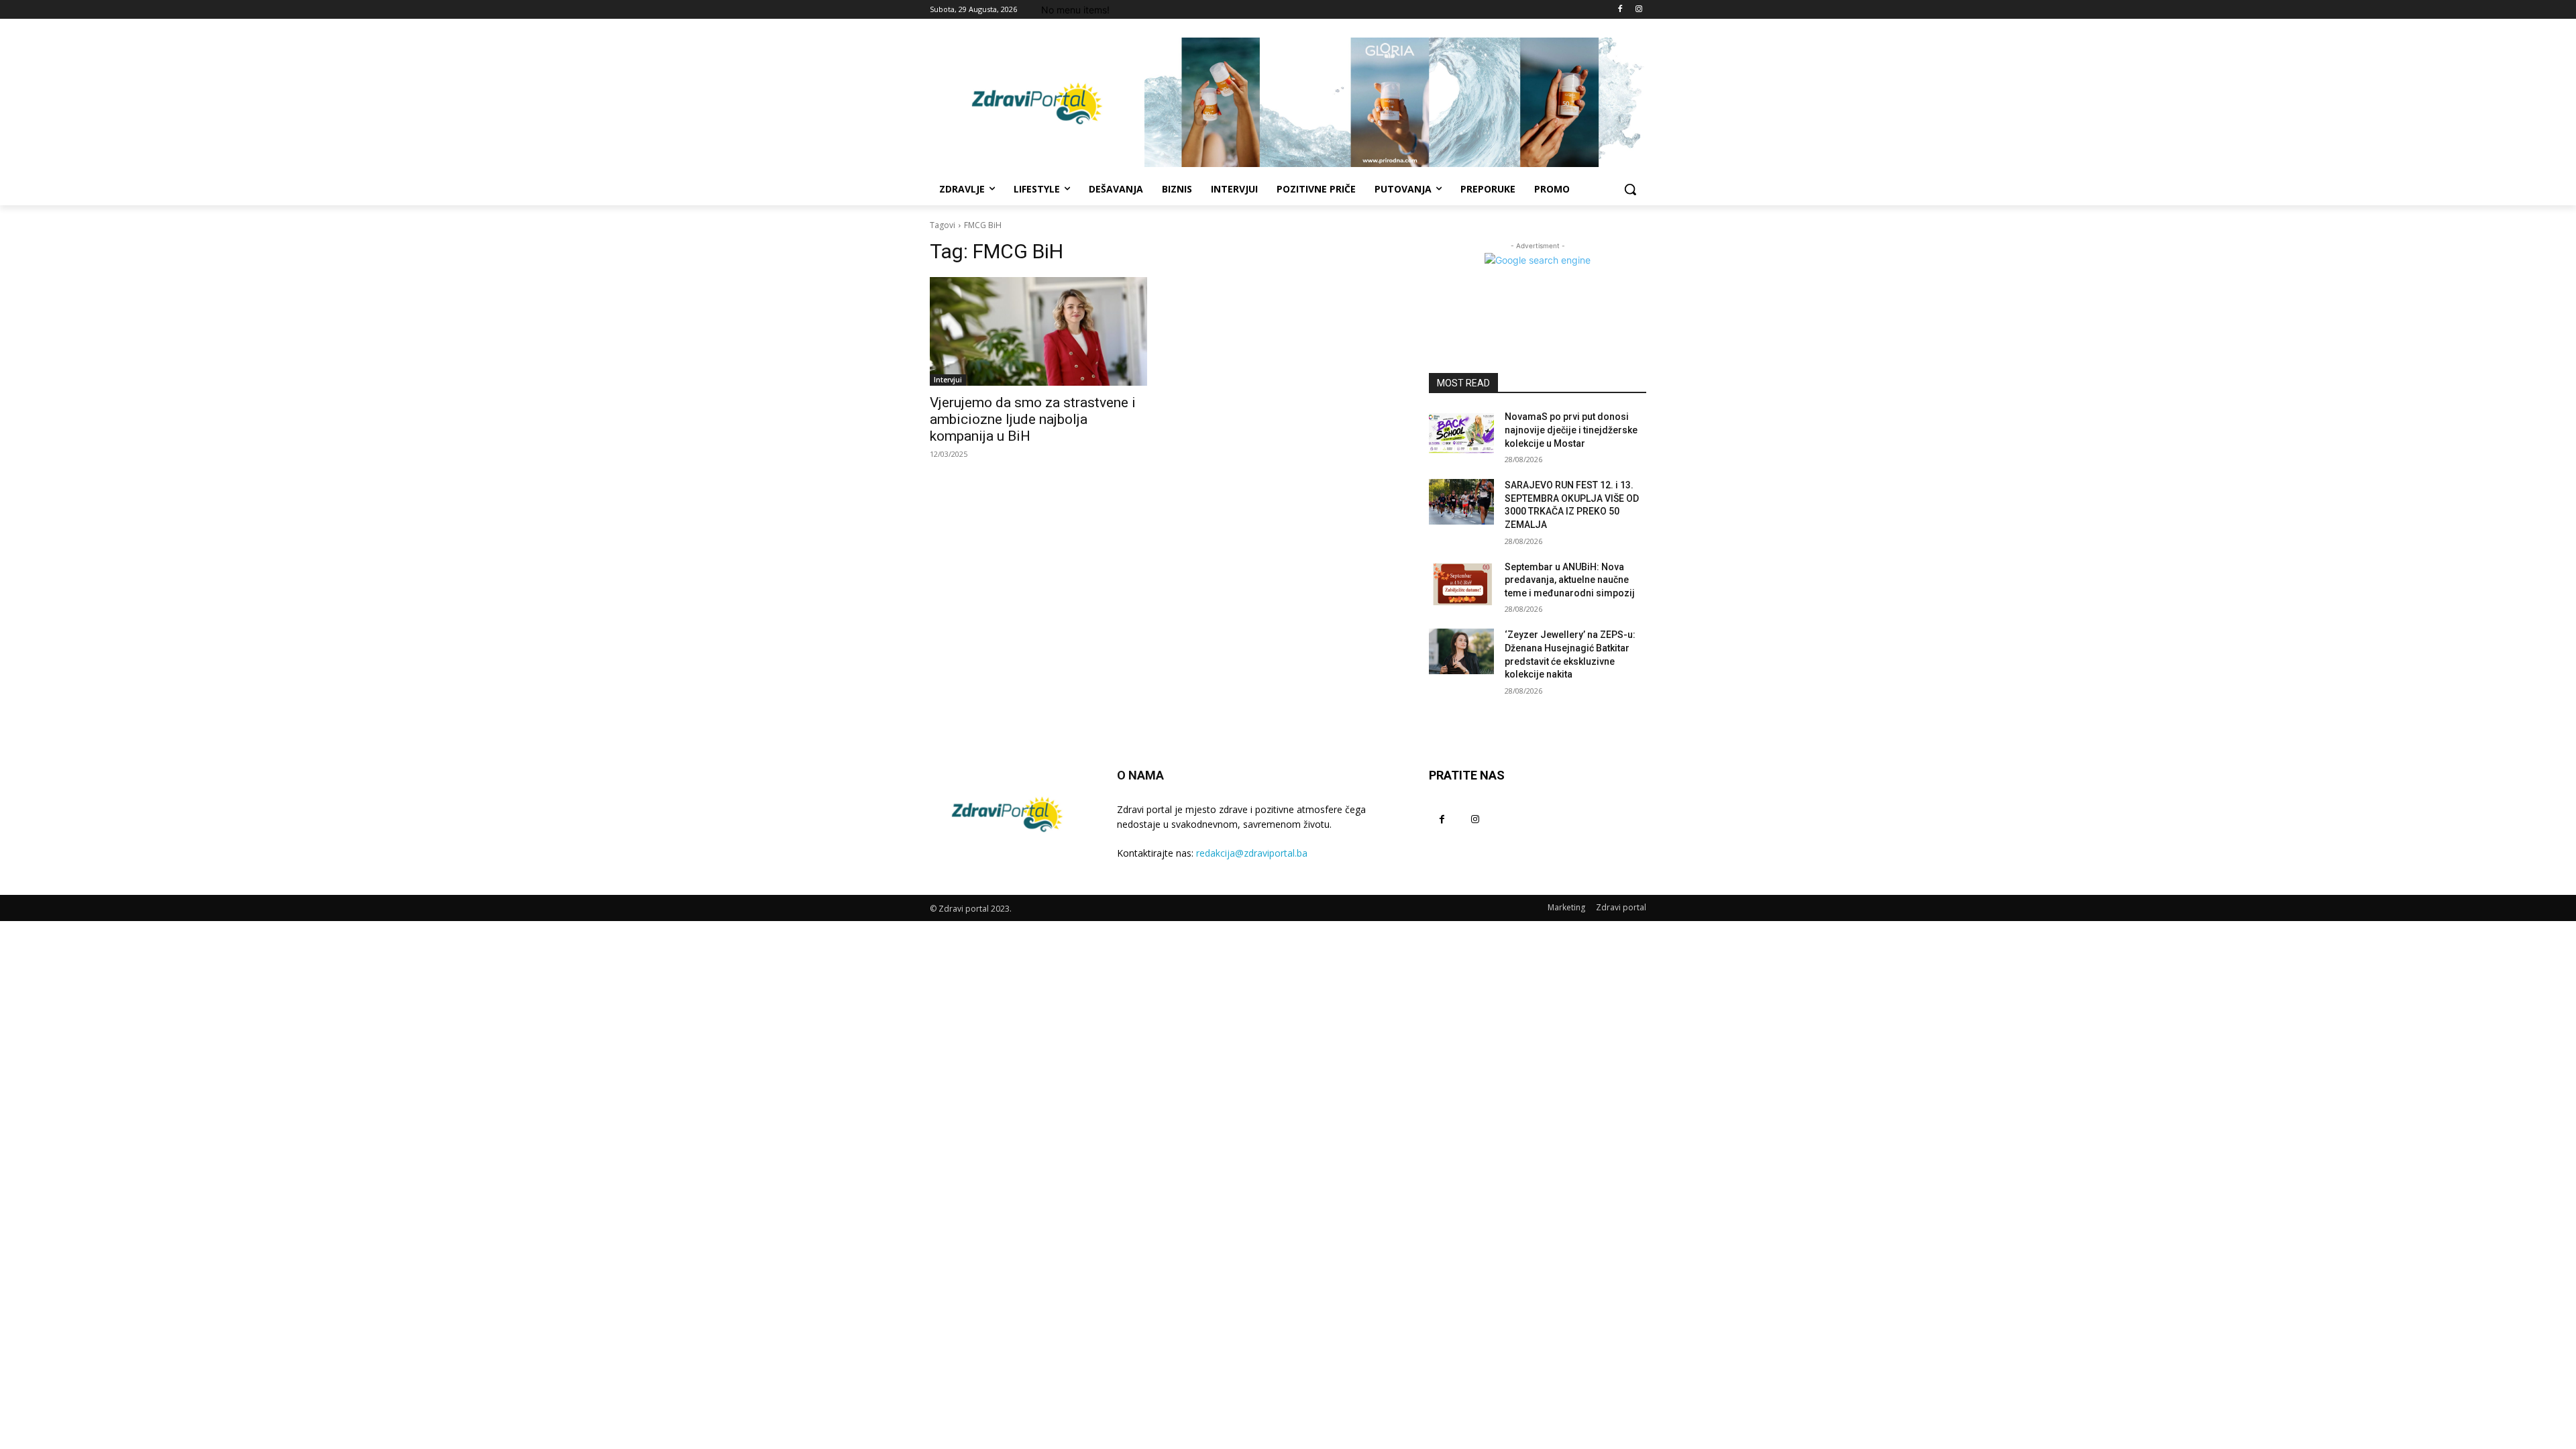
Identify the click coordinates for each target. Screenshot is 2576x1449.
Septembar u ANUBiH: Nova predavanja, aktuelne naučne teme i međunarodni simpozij (1570, 580)
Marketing (1566, 907)
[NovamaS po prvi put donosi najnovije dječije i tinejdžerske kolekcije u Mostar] (1461, 433)
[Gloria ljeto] (1395, 102)
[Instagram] (1639, 10)
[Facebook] (1620, 10)
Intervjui (948, 380)
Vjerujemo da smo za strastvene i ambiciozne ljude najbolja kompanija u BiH (1033, 419)
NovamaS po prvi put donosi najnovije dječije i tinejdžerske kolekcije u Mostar (1571, 430)
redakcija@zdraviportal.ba (1252, 853)
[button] (1630, 189)
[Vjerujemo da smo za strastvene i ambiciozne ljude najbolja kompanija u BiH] (1038, 331)
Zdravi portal (1621, 907)
